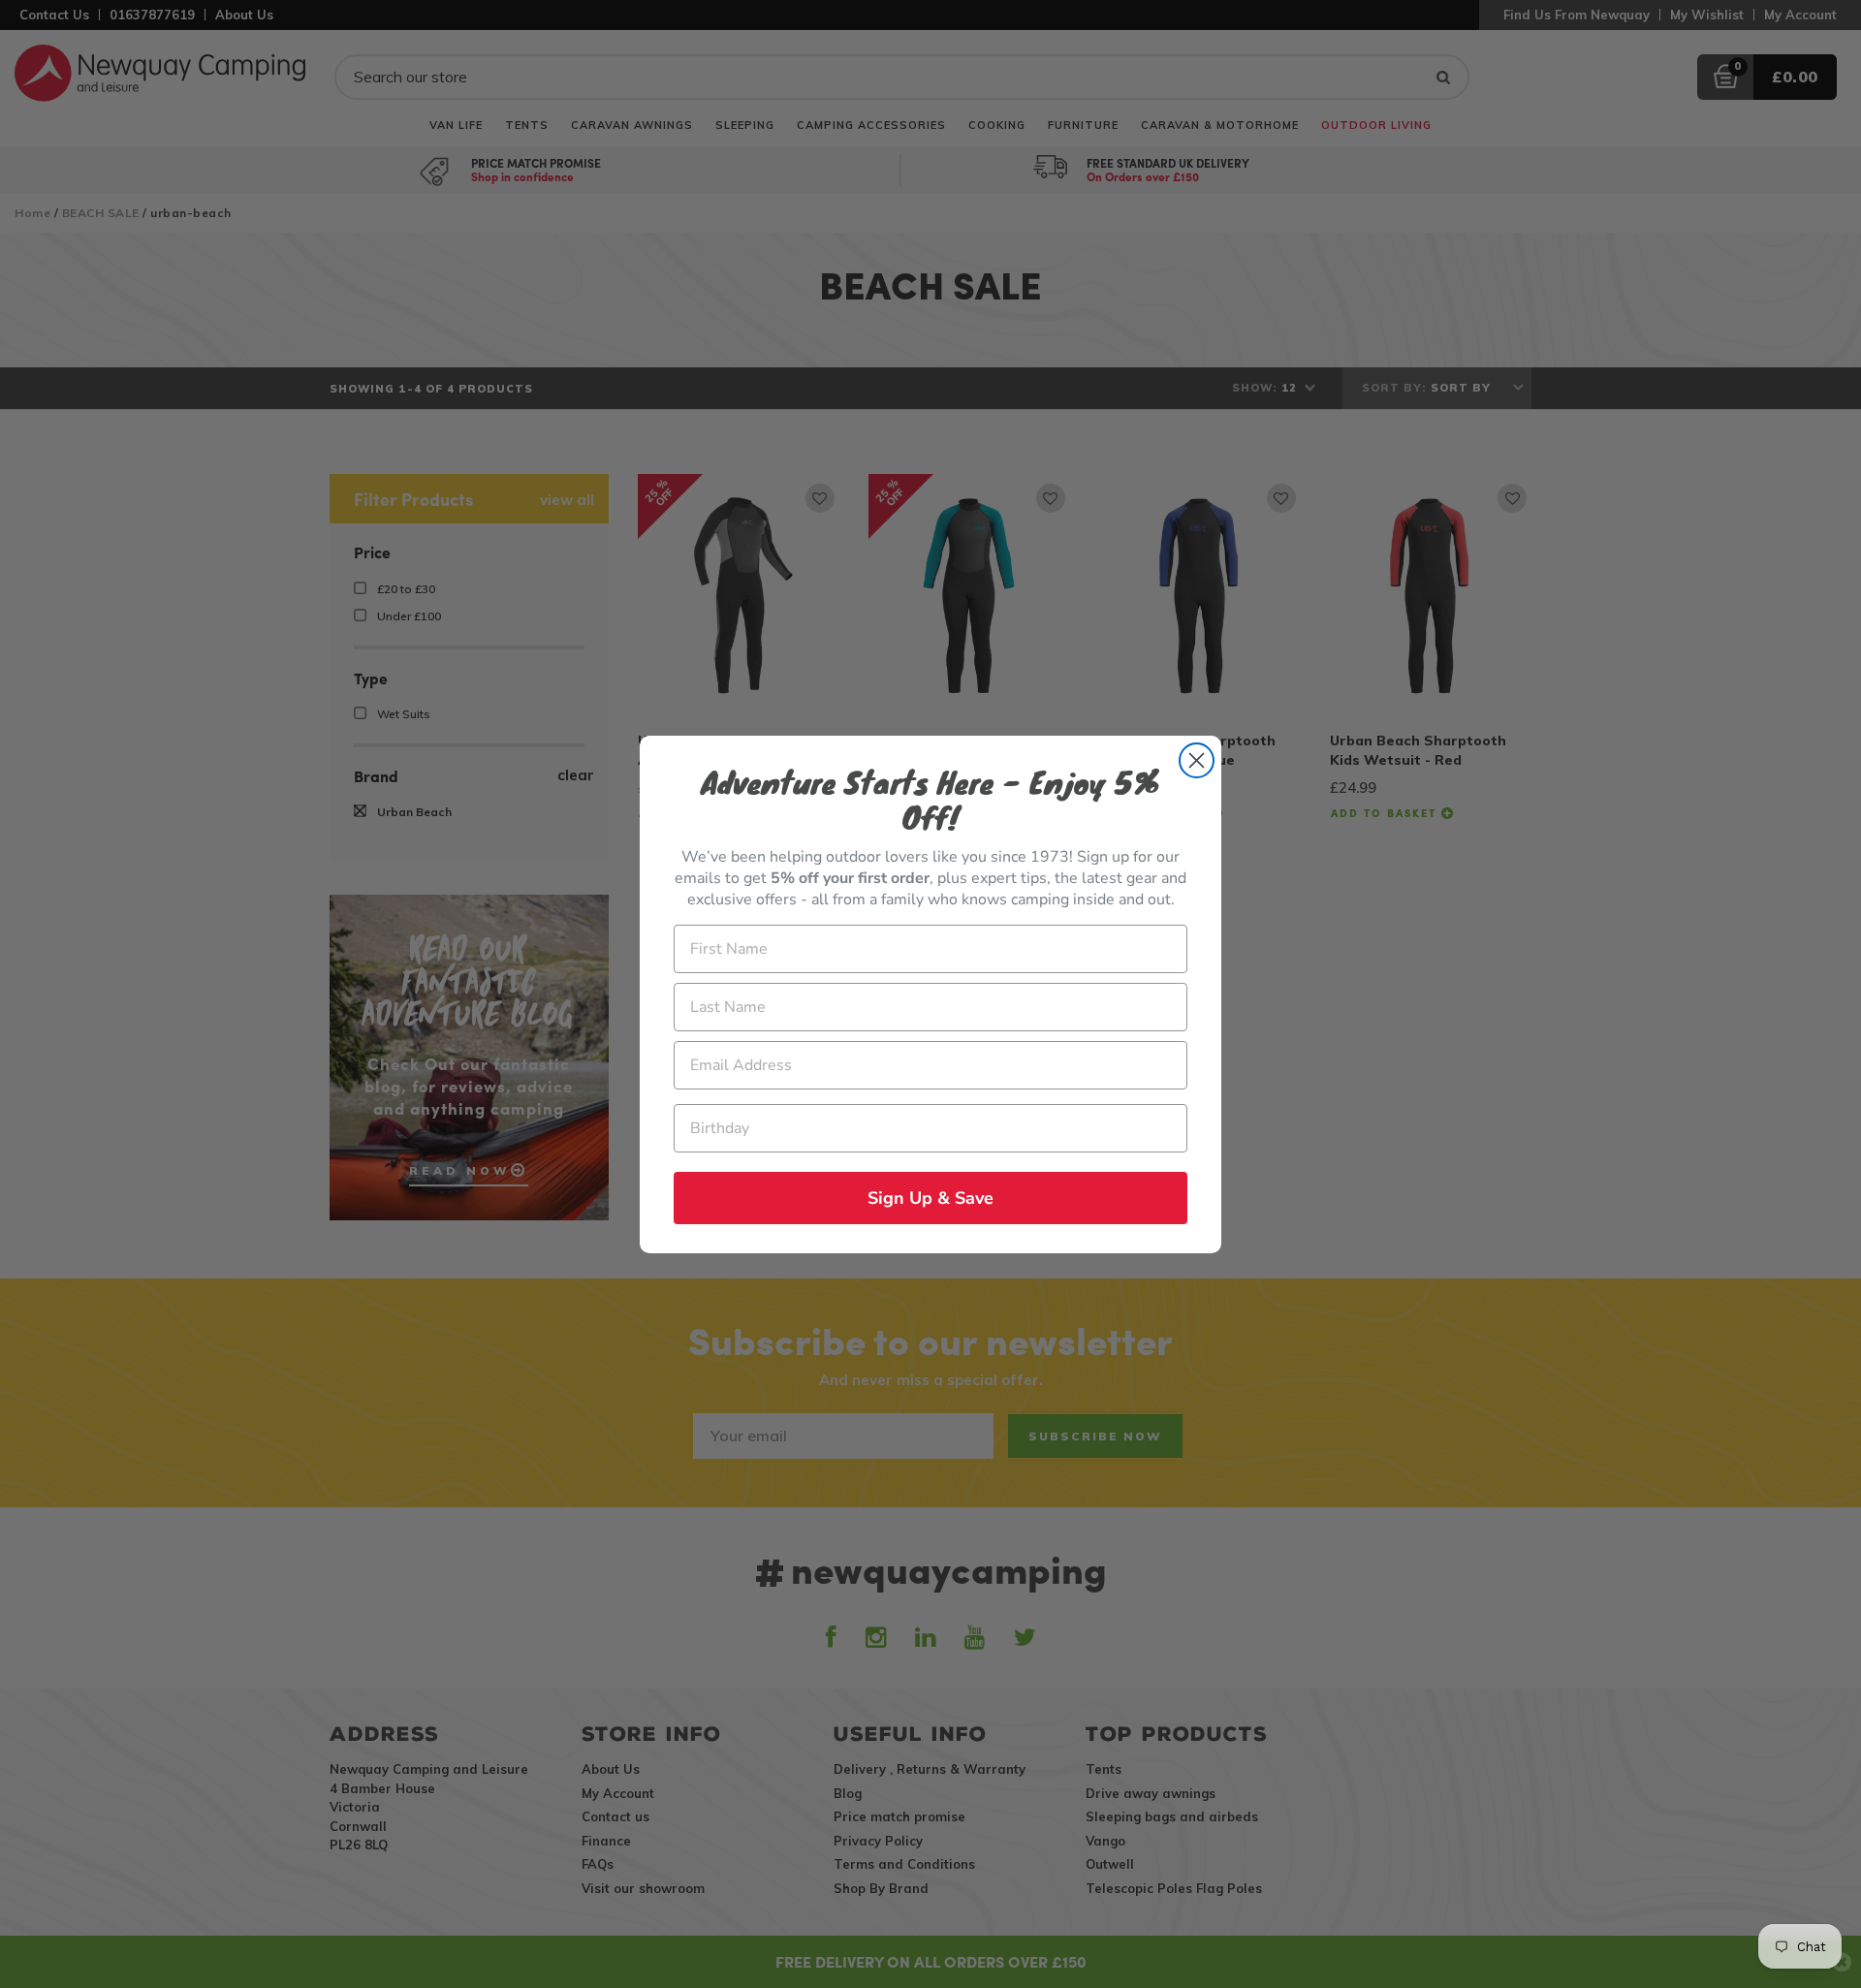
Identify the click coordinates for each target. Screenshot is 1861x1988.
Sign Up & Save (930, 1198)
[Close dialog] (1197, 760)
